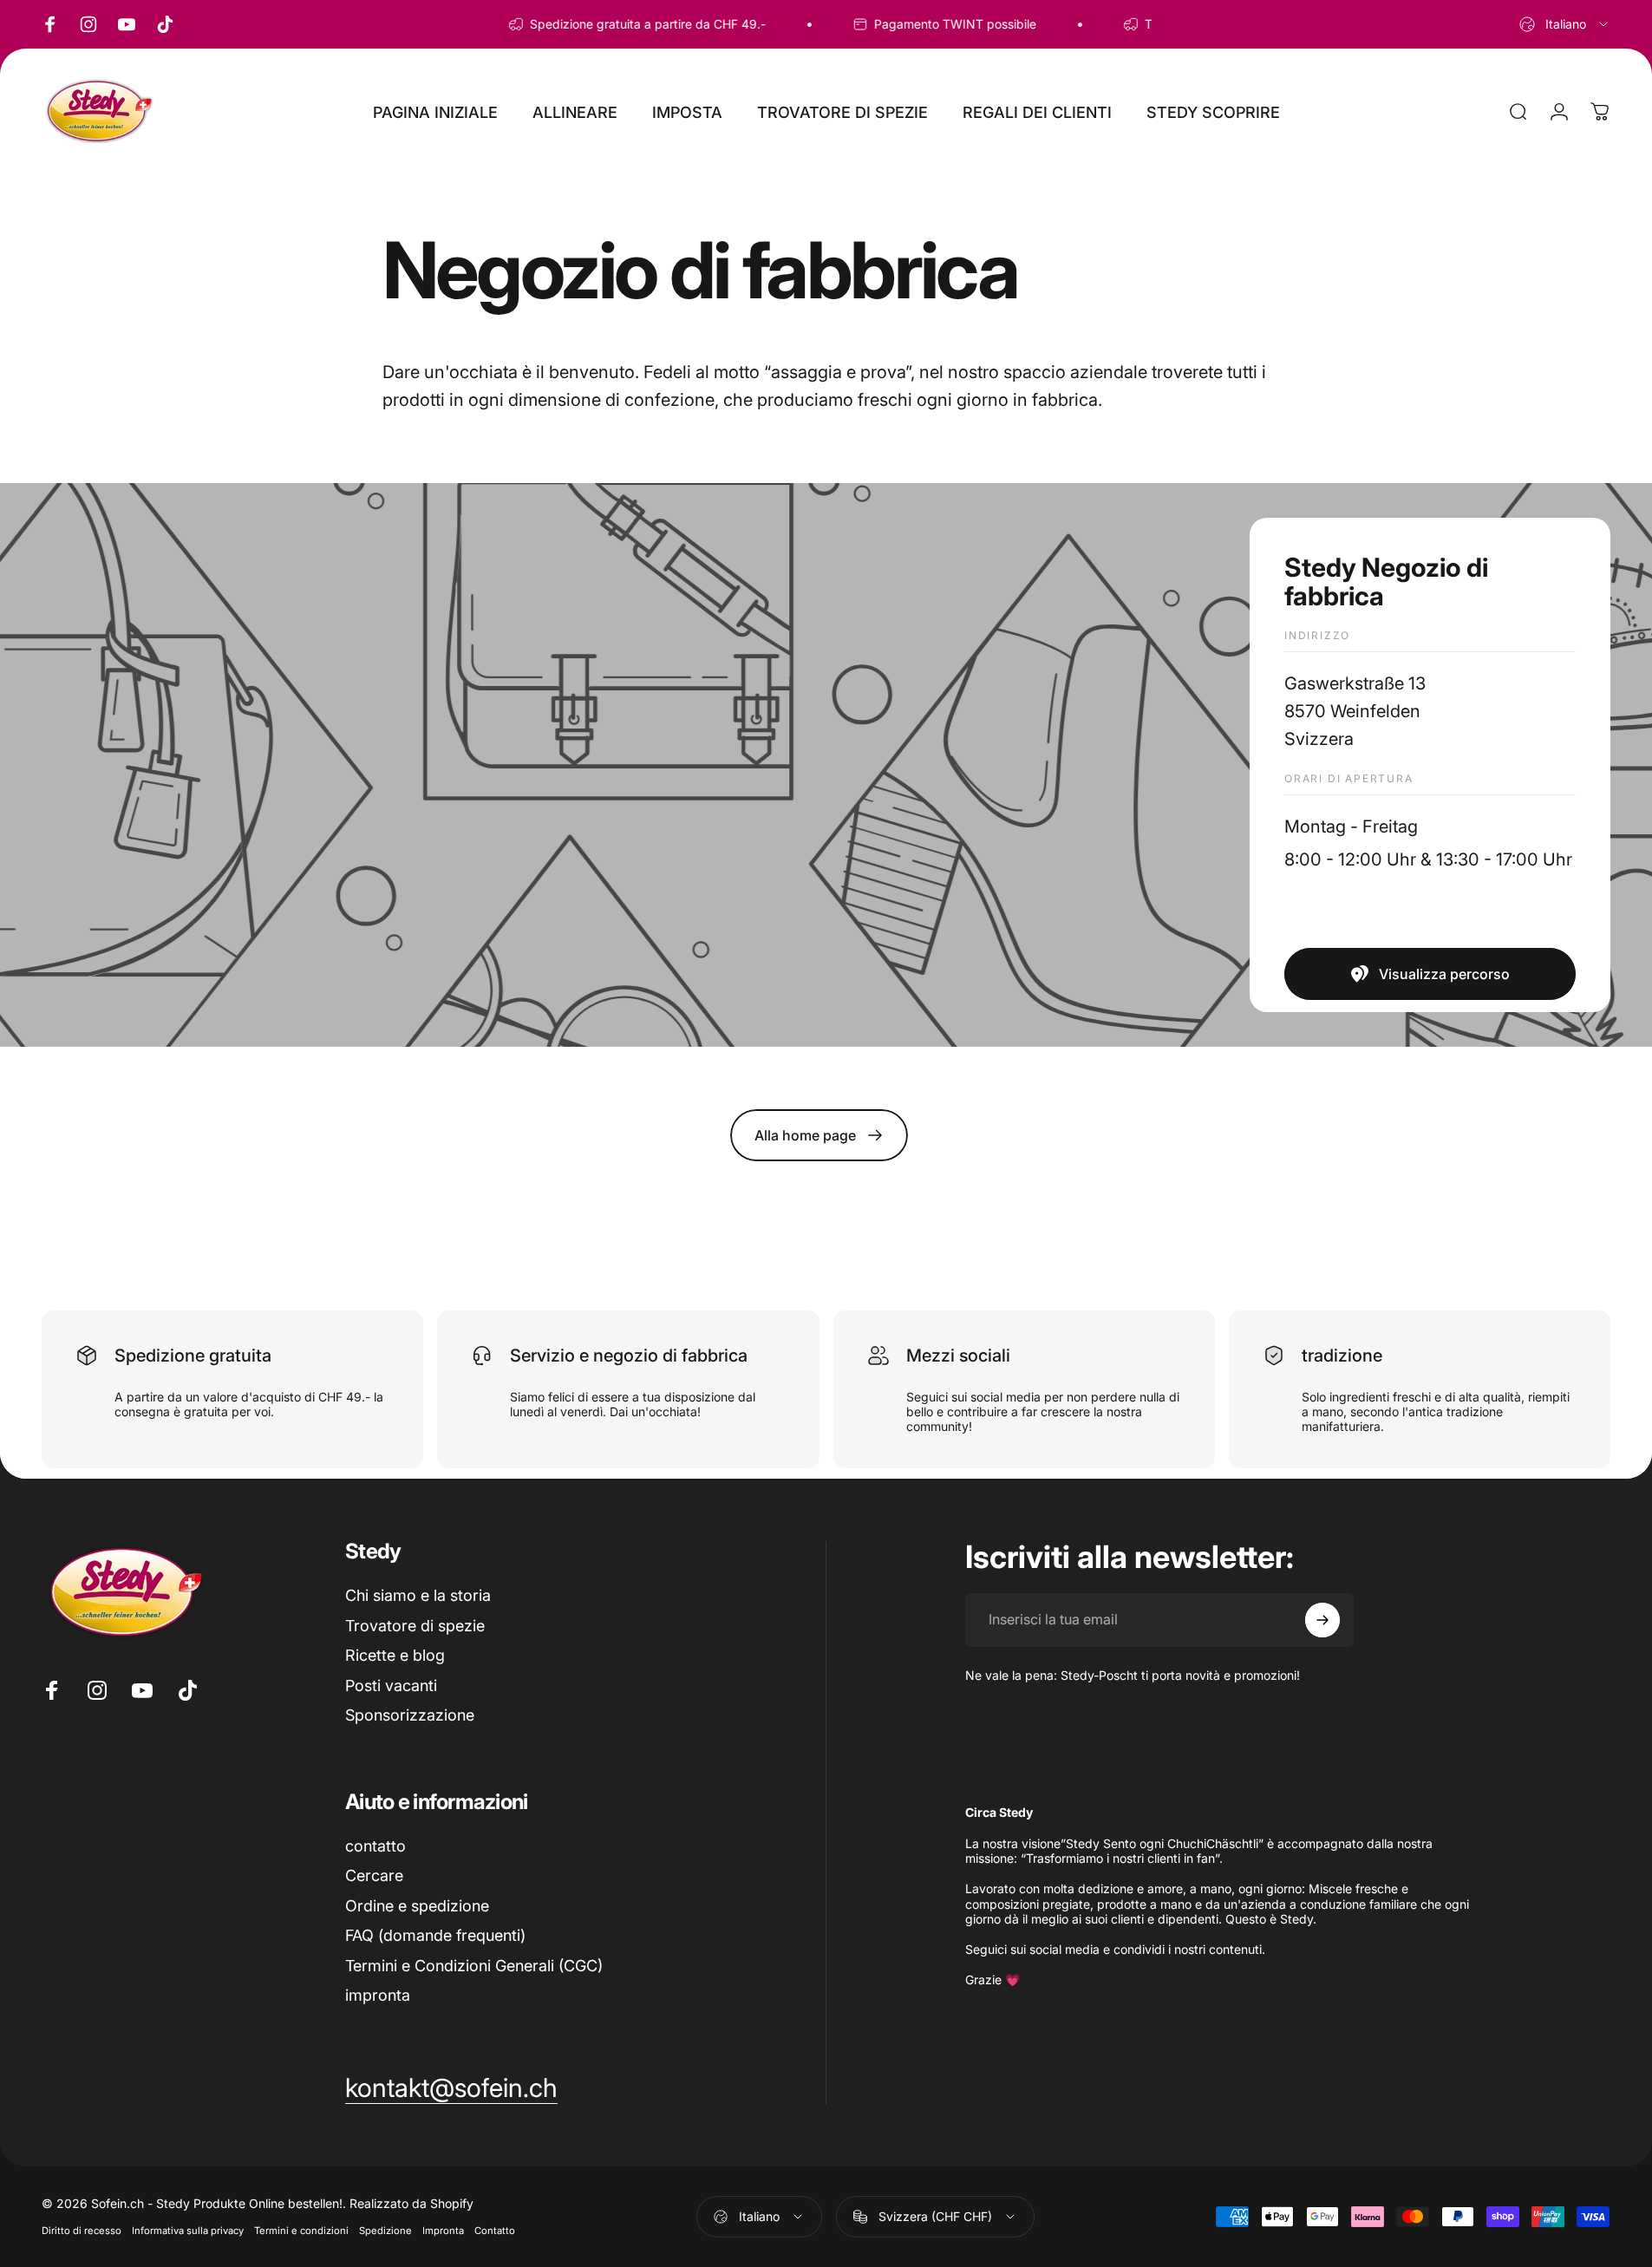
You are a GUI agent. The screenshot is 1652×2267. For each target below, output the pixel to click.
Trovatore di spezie (415, 1626)
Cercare (374, 1875)
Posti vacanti (391, 1686)
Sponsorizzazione (410, 1715)
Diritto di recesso (82, 2231)
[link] (1430, 974)
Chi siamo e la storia (418, 1595)
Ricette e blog (395, 1655)
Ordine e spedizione (417, 1906)
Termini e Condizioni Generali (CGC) (474, 1966)
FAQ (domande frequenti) (435, 1935)
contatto (375, 1846)
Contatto (495, 2231)
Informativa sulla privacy (188, 2231)
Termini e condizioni (301, 2231)
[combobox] (1565, 24)
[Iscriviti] (1322, 1620)
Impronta (443, 2231)
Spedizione (385, 2231)
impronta (378, 1995)
